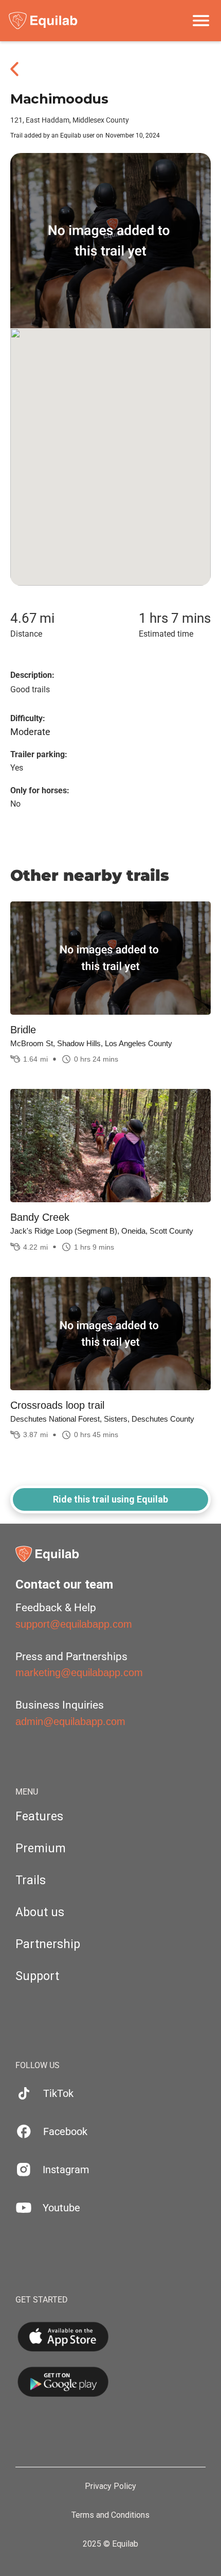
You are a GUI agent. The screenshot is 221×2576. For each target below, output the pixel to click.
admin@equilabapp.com (70, 1721)
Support (37, 1976)
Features (39, 1816)
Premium (41, 1848)
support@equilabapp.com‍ (74, 1624)
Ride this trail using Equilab (110, 1499)
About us (40, 1912)
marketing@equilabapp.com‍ (79, 1673)
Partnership (48, 1944)
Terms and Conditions (110, 2515)
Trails (31, 1880)
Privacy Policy (110, 2486)
